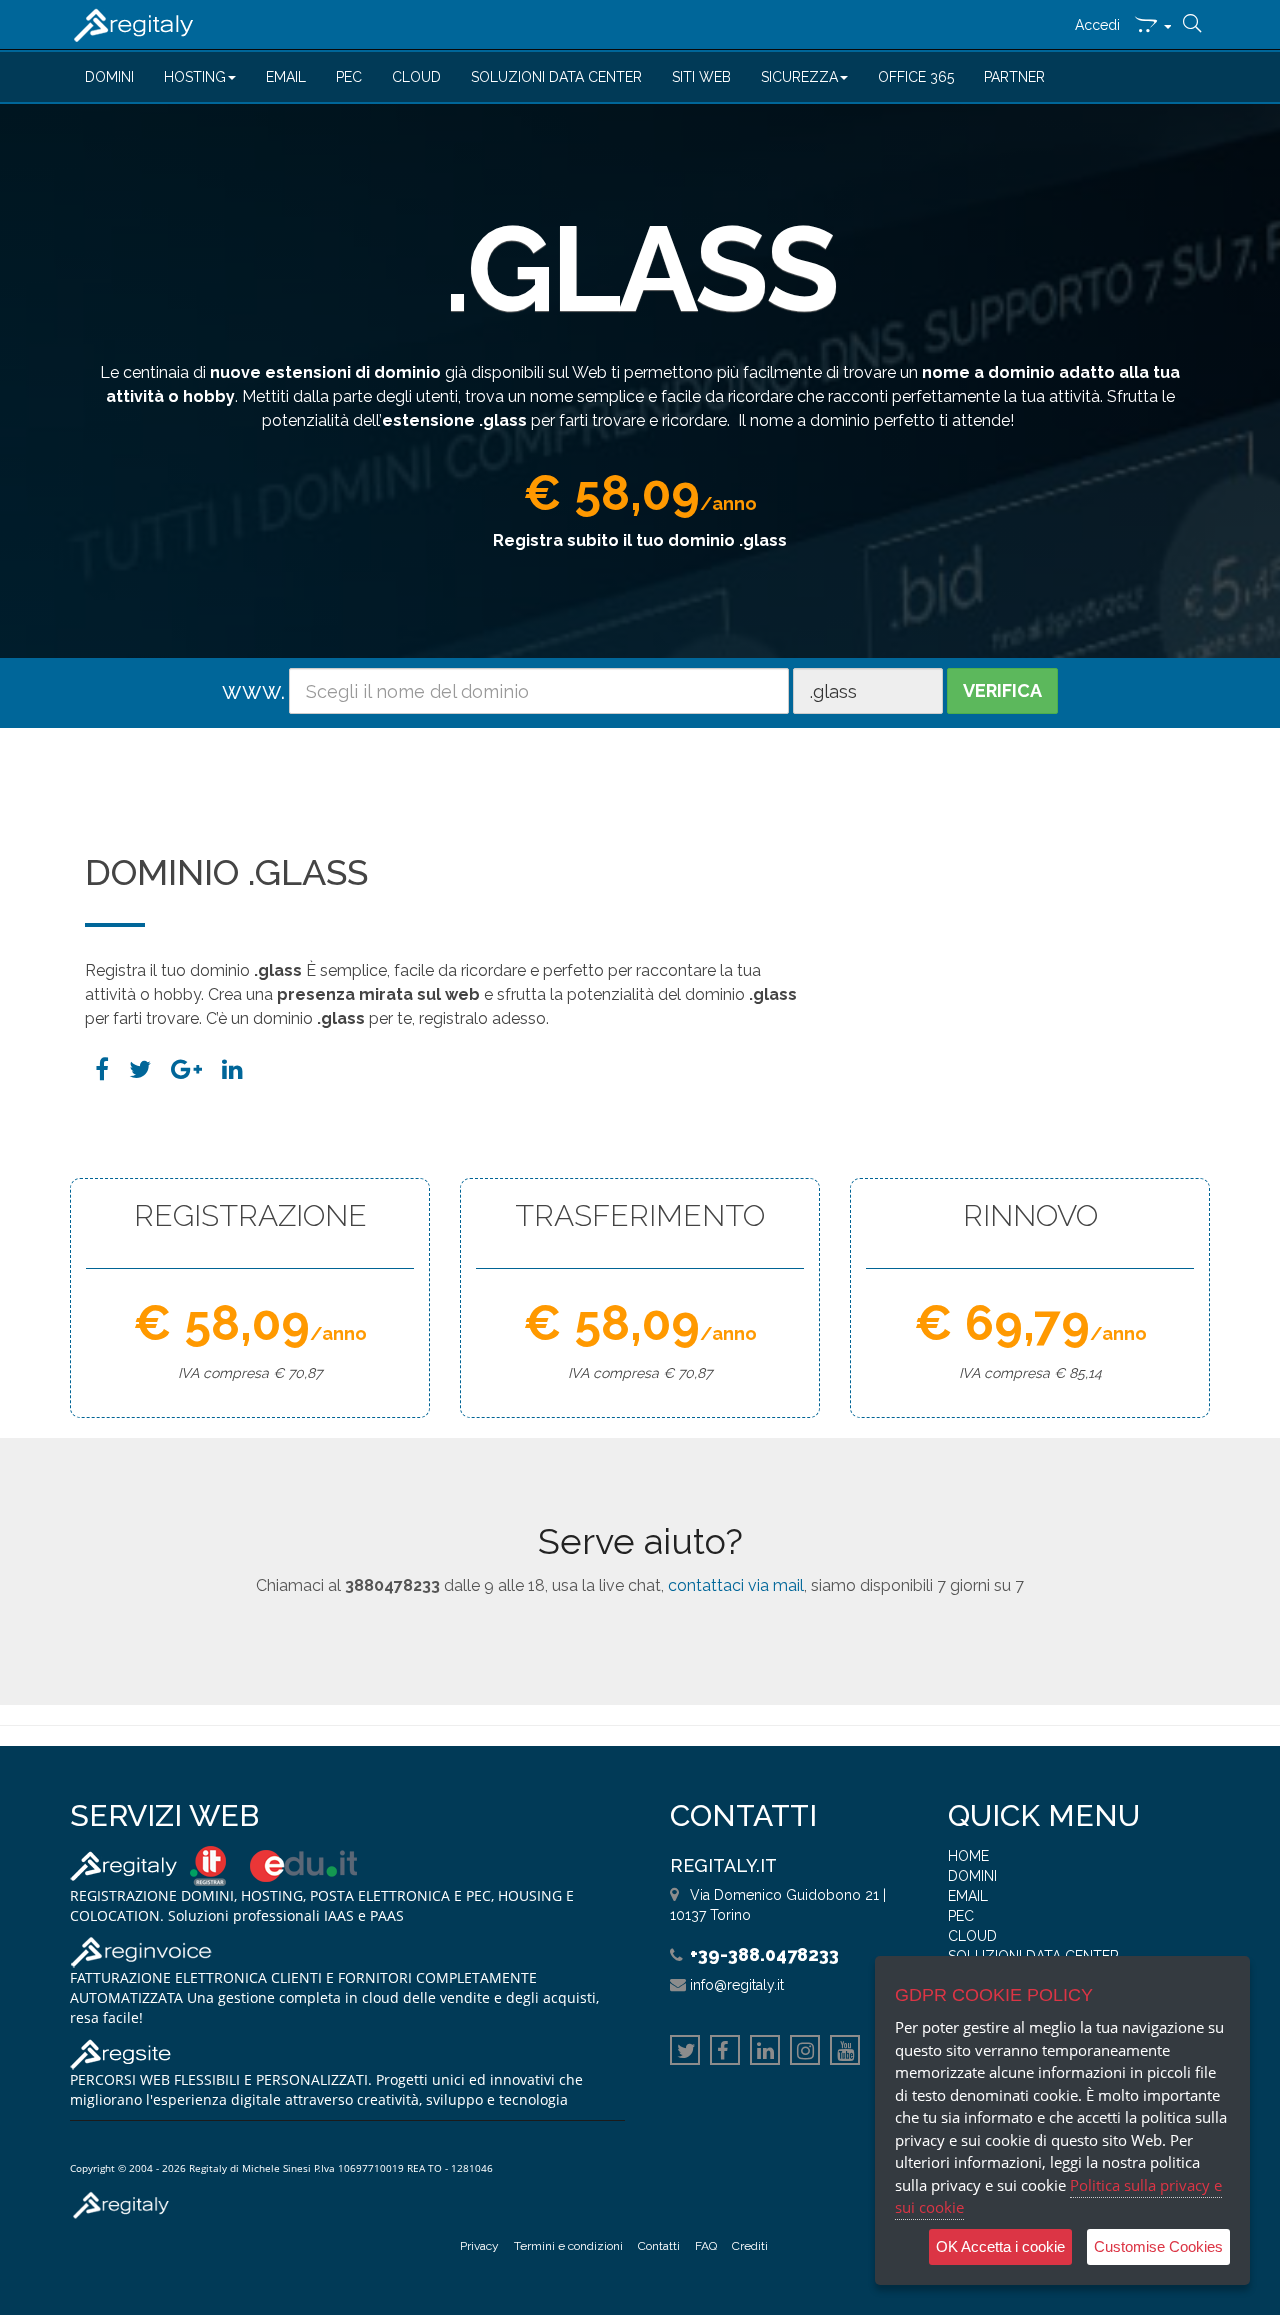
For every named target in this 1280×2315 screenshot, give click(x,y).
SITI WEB (701, 77)
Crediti (750, 2246)
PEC (349, 77)
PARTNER (1014, 77)
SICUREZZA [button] (799, 77)
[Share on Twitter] (140, 1069)
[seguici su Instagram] (805, 2053)
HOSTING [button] (195, 77)
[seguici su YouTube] (845, 2053)
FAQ (706, 2246)
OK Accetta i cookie (1000, 2246)
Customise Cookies (1158, 2246)
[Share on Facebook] (102, 1069)
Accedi (1097, 25)
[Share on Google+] (186, 1069)
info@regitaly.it (737, 1985)
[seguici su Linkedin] (765, 2053)
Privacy (479, 2246)
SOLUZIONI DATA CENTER (556, 77)
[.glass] (232, 1069)
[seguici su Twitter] (685, 2053)
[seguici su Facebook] (725, 2053)
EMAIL (286, 77)
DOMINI (109, 77)
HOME (968, 1856)
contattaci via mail (736, 1585)
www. (253, 690)
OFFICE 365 (916, 77)
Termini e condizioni (568, 2246)
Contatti (659, 2246)
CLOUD (416, 77)
